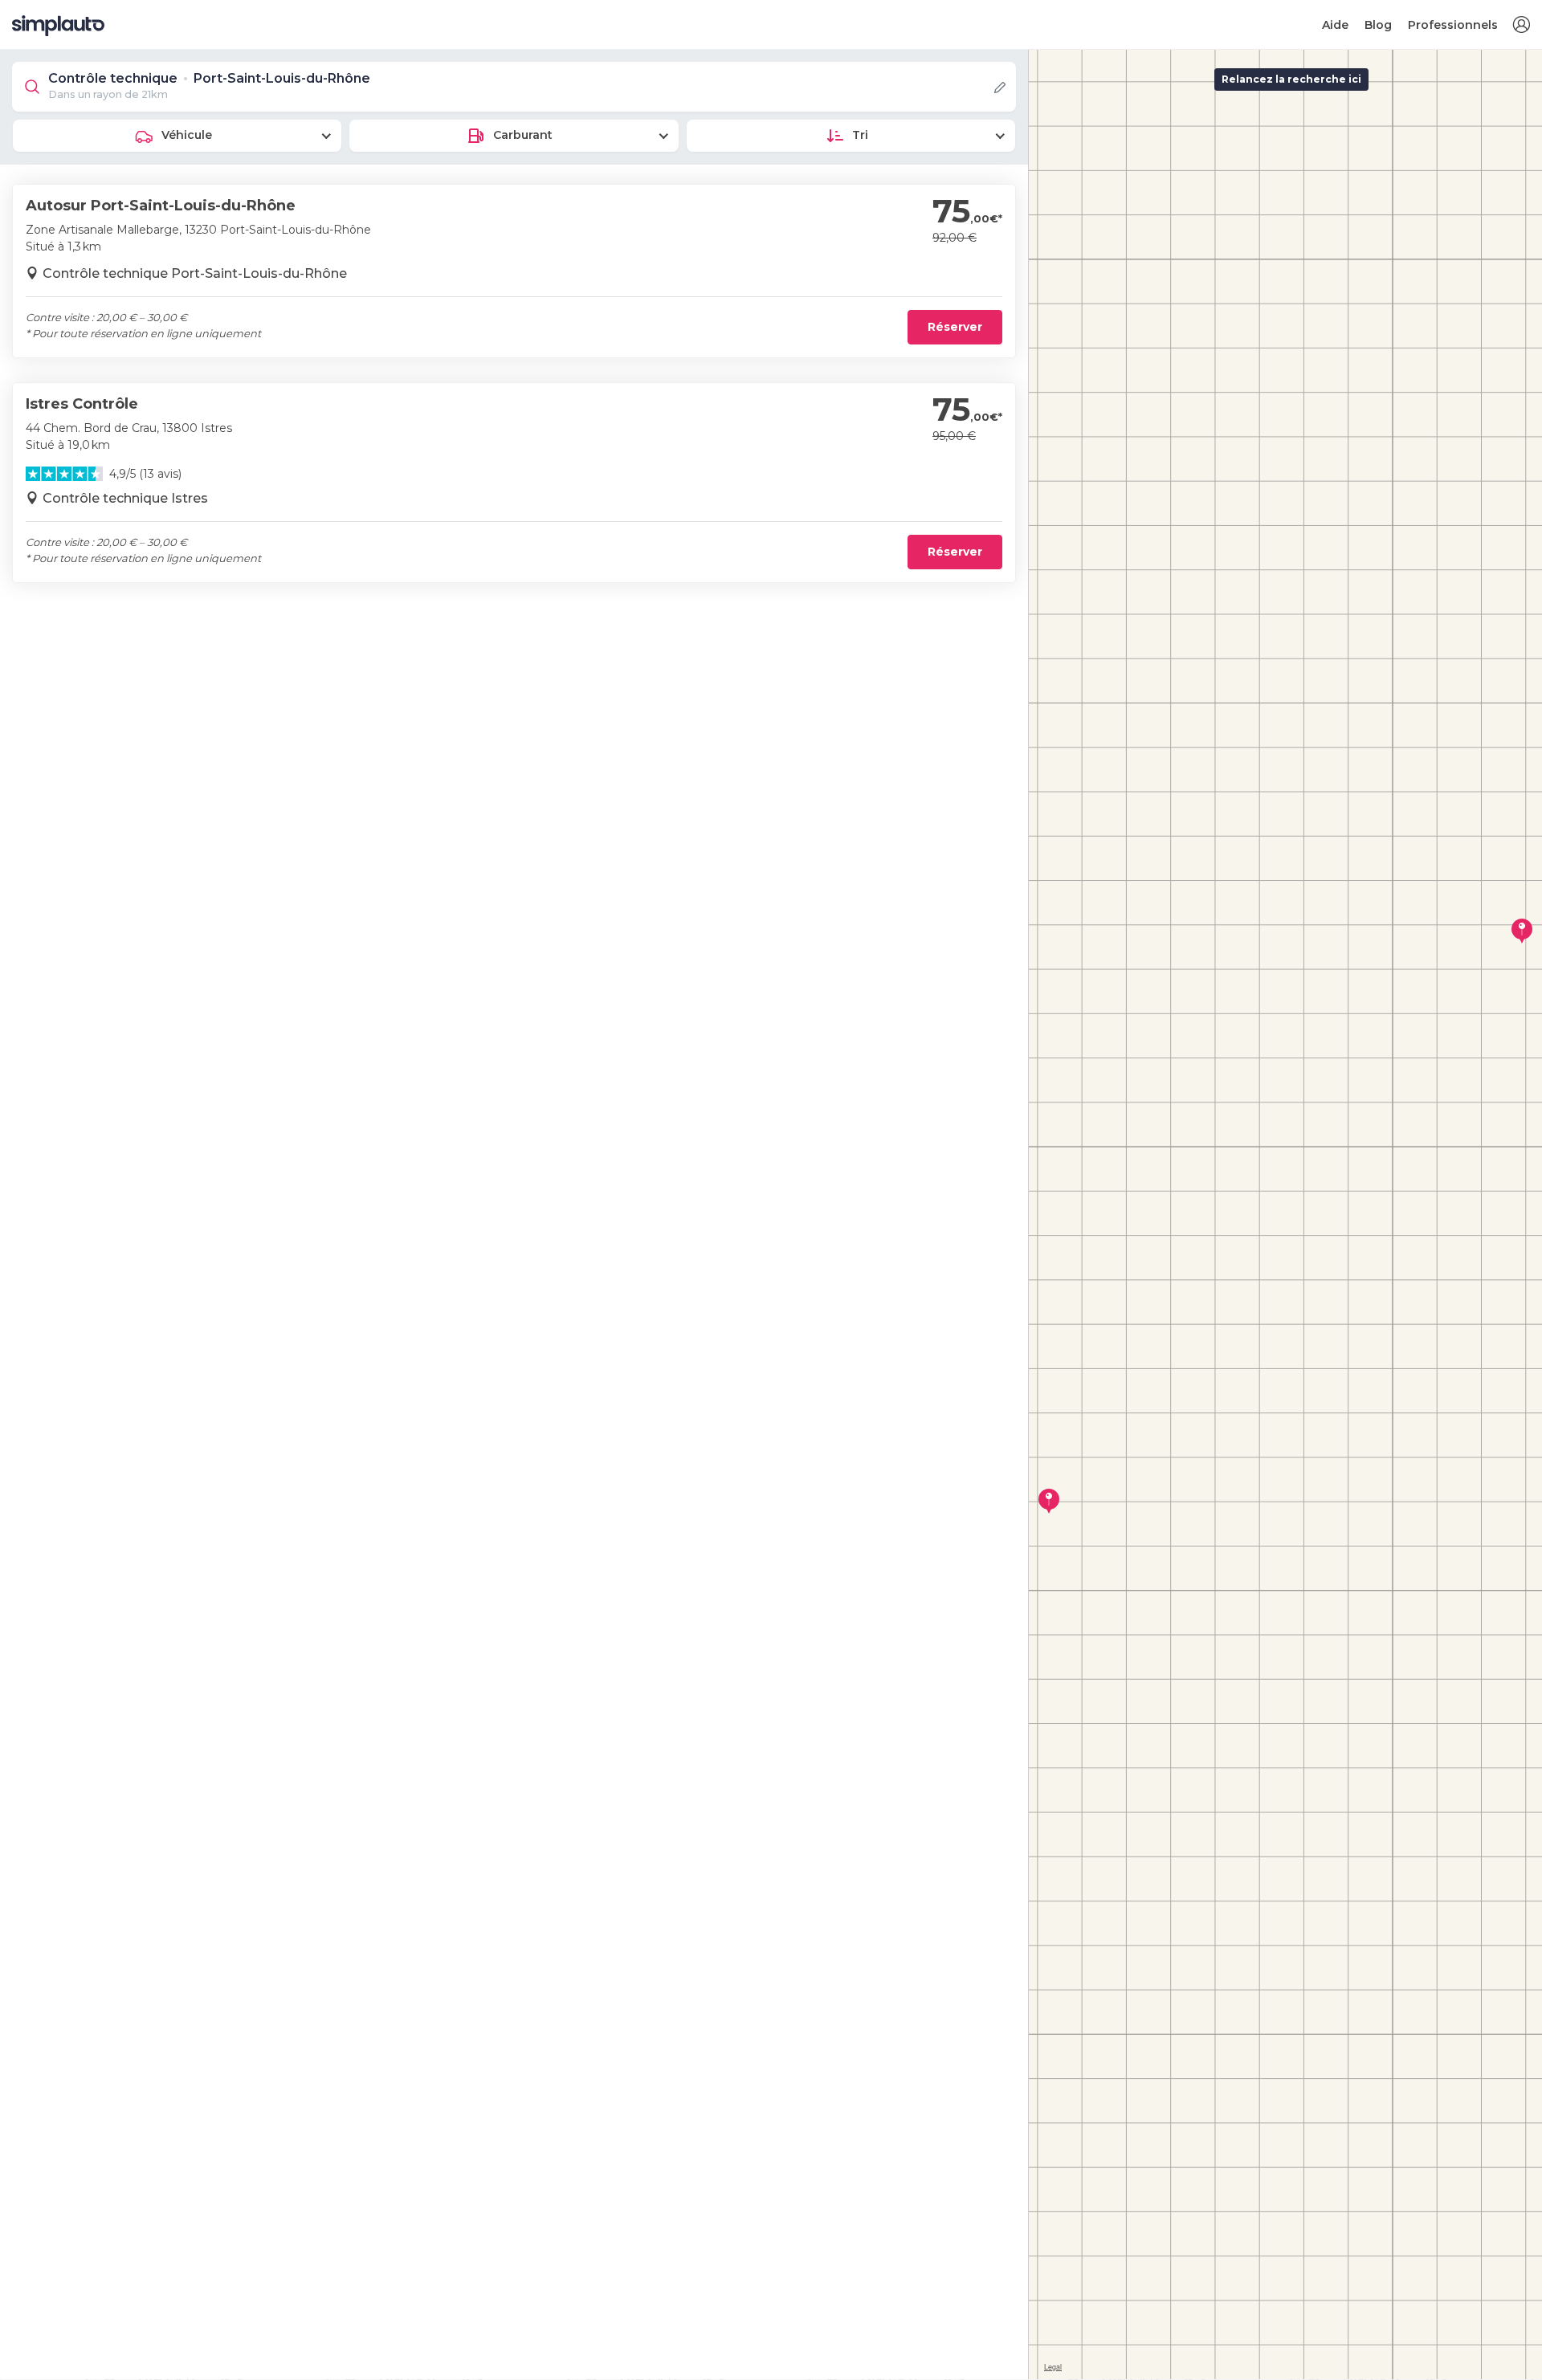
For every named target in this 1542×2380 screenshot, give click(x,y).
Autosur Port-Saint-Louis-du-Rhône (161, 206)
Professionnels (1453, 25)
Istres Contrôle (82, 404)
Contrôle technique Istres (125, 498)
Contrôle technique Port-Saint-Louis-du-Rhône (195, 273)
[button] (1521, 25)
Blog (1378, 25)
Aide (1335, 25)
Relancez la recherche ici (1291, 79)
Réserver (955, 327)
